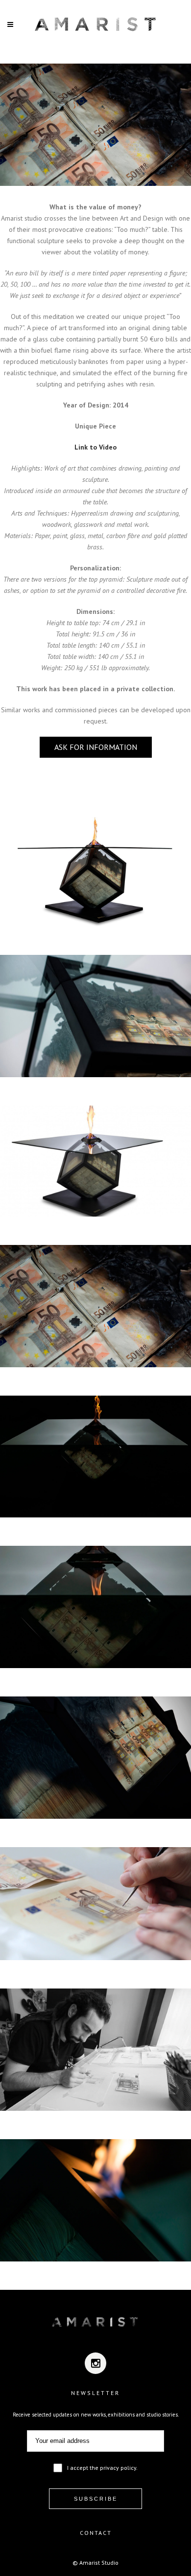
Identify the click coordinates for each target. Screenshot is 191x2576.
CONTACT (96, 2533)
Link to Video (95, 447)
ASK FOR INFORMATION (96, 747)
